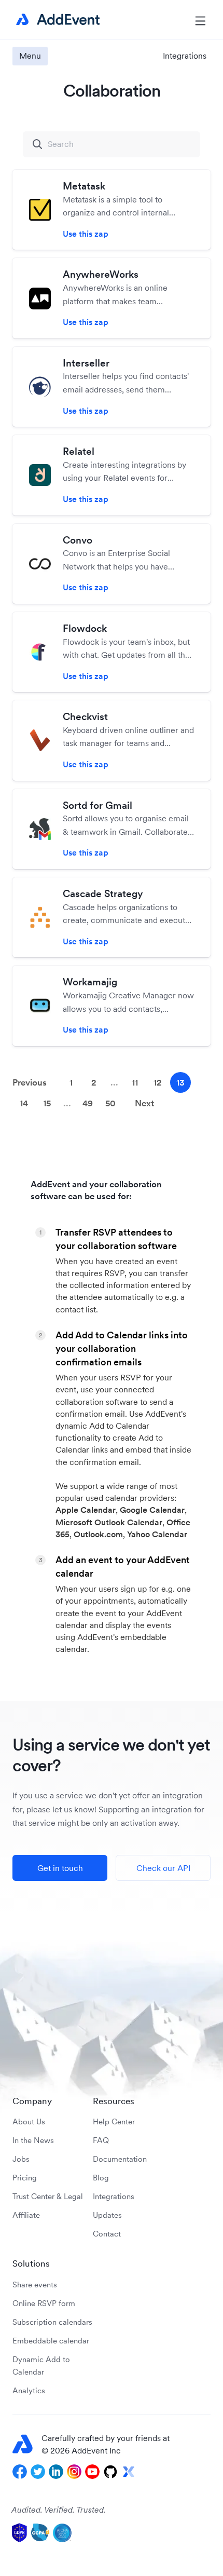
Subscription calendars (52, 2322)
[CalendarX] (129, 2472)
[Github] (110, 2472)
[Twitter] (38, 2472)
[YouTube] (92, 2472)
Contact (107, 2234)
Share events (35, 2284)
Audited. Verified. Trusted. (59, 2510)
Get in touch (60, 1868)
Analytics (29, 2390)
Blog (101, 2178)
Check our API (163, 1868)
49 (88, 1103)
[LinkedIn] (56, 2472)
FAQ (101, 2140)
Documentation (120, 2159)
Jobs (21, 2159)
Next (144, 1103)
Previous (30, 1082)
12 (158, 1082)
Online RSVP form (44, 2303)
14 (24, 1103)
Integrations (114, 2196)
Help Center (114, 2121)
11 (135, 1082)
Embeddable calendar (51, 2341)
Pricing (25, 2178)
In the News (33, 2140)
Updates (107, 2215)
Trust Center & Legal (48, 2196)
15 (47, 1103)
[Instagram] (74, 2472)
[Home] (56, 20)
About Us (29, 2121)
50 (110, 1103)
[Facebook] (20, 2472)
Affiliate (26, 2215)
